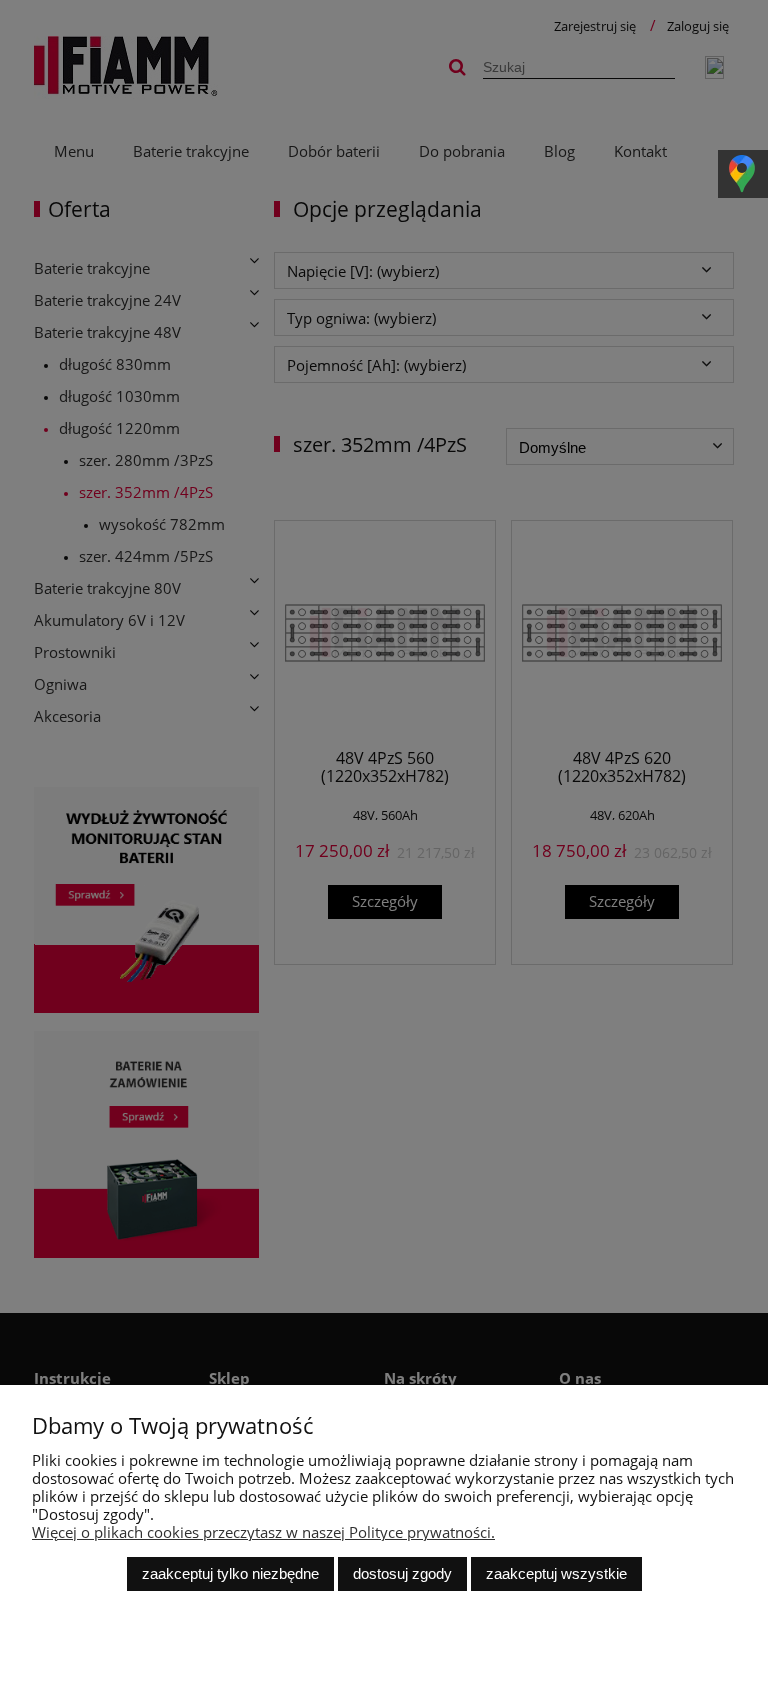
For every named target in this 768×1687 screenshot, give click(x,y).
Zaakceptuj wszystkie (556, 1573)
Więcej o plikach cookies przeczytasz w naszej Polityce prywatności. (263, 1532)
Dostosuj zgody (402, 1573)
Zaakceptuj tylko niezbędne (230, 1573)
